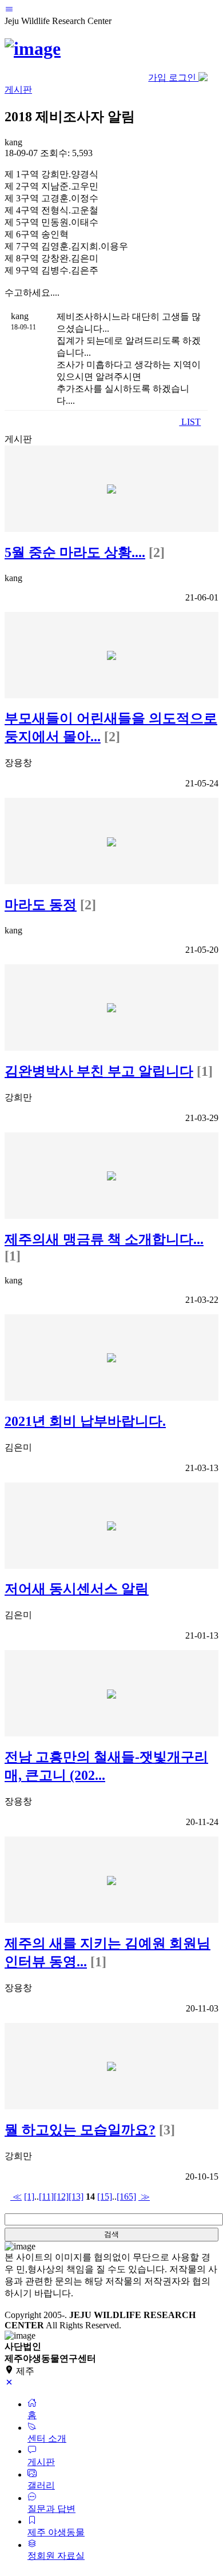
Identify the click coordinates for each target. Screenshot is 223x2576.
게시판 (18, 90)
